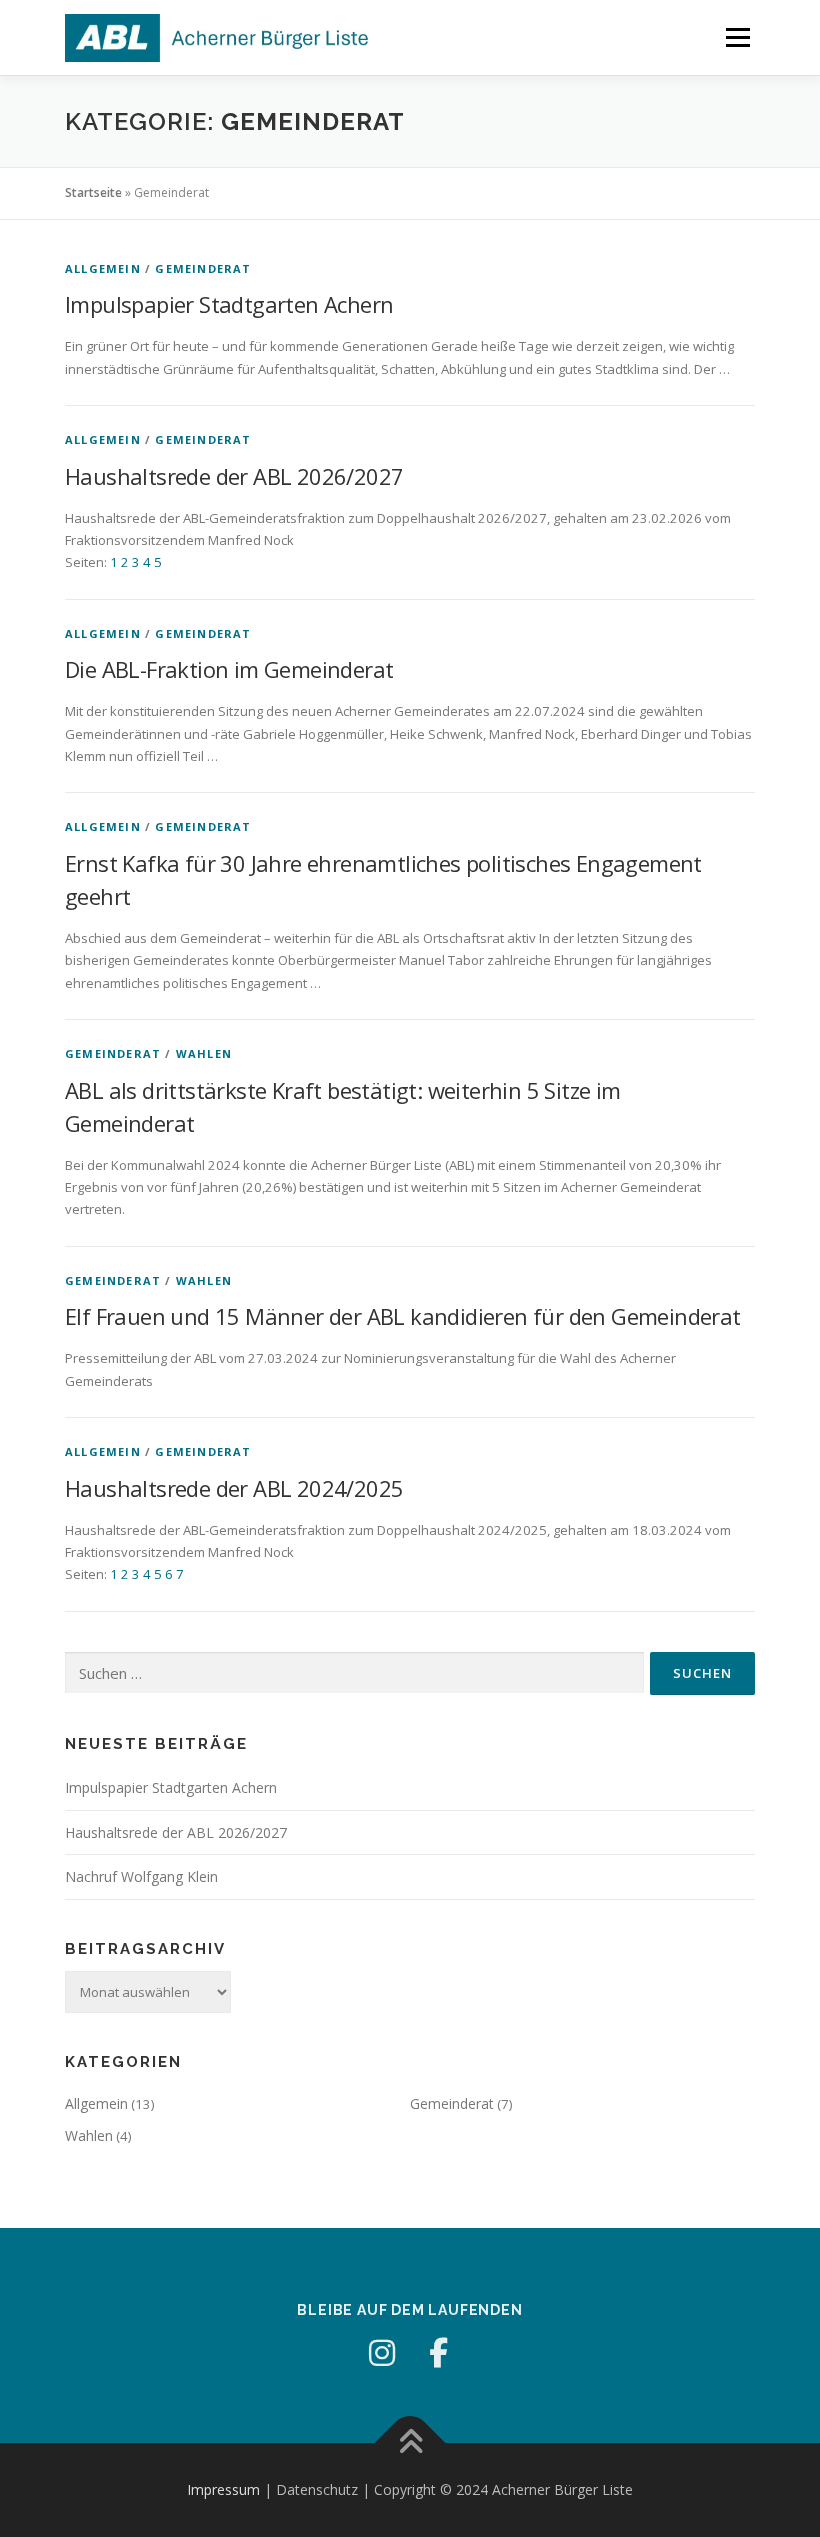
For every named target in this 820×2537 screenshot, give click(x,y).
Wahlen (204, 1053)
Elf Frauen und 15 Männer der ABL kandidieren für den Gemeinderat (403, 1316)
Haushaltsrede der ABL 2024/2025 (234, 1488)
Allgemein (103, 268)
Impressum (223, 2489)
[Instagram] (382, 2353)
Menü (737, 37)
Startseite (93, 192)
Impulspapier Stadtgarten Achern (229, 304)
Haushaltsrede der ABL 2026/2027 (234, 476)
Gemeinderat (203, 268)
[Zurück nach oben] (410, 2443)
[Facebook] (438, 2353)
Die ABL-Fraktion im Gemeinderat (229, 669)
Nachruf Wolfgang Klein (141, 1876)
